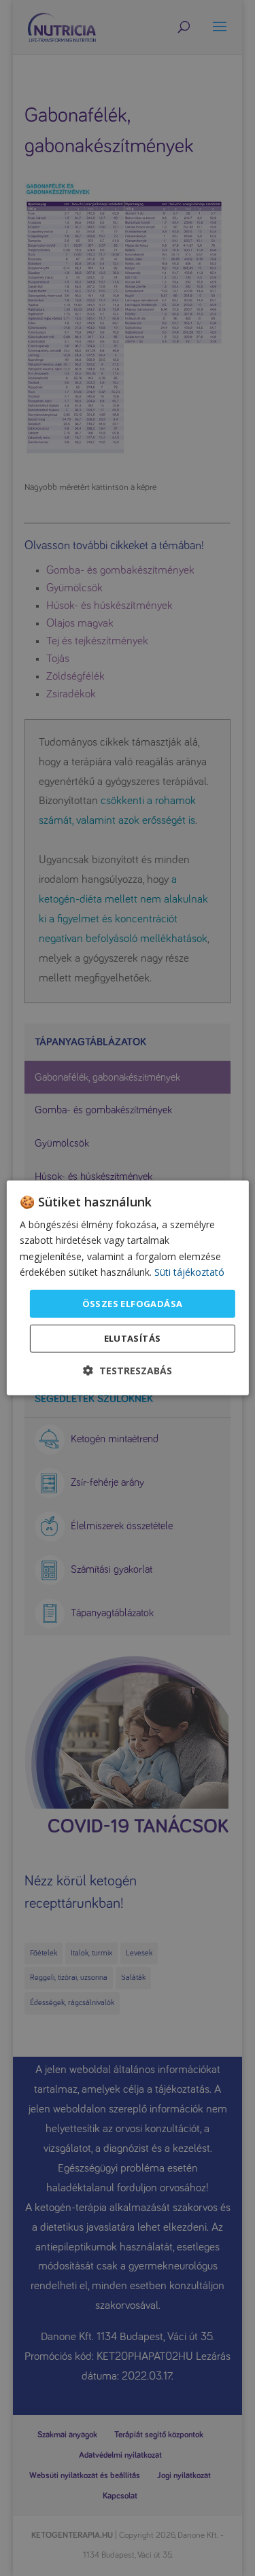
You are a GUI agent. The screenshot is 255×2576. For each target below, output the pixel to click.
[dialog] (127, 1288)
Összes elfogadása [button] (133, 1304)
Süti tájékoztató (189, 1271)
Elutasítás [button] (133, 1338)
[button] (128, 1371)
